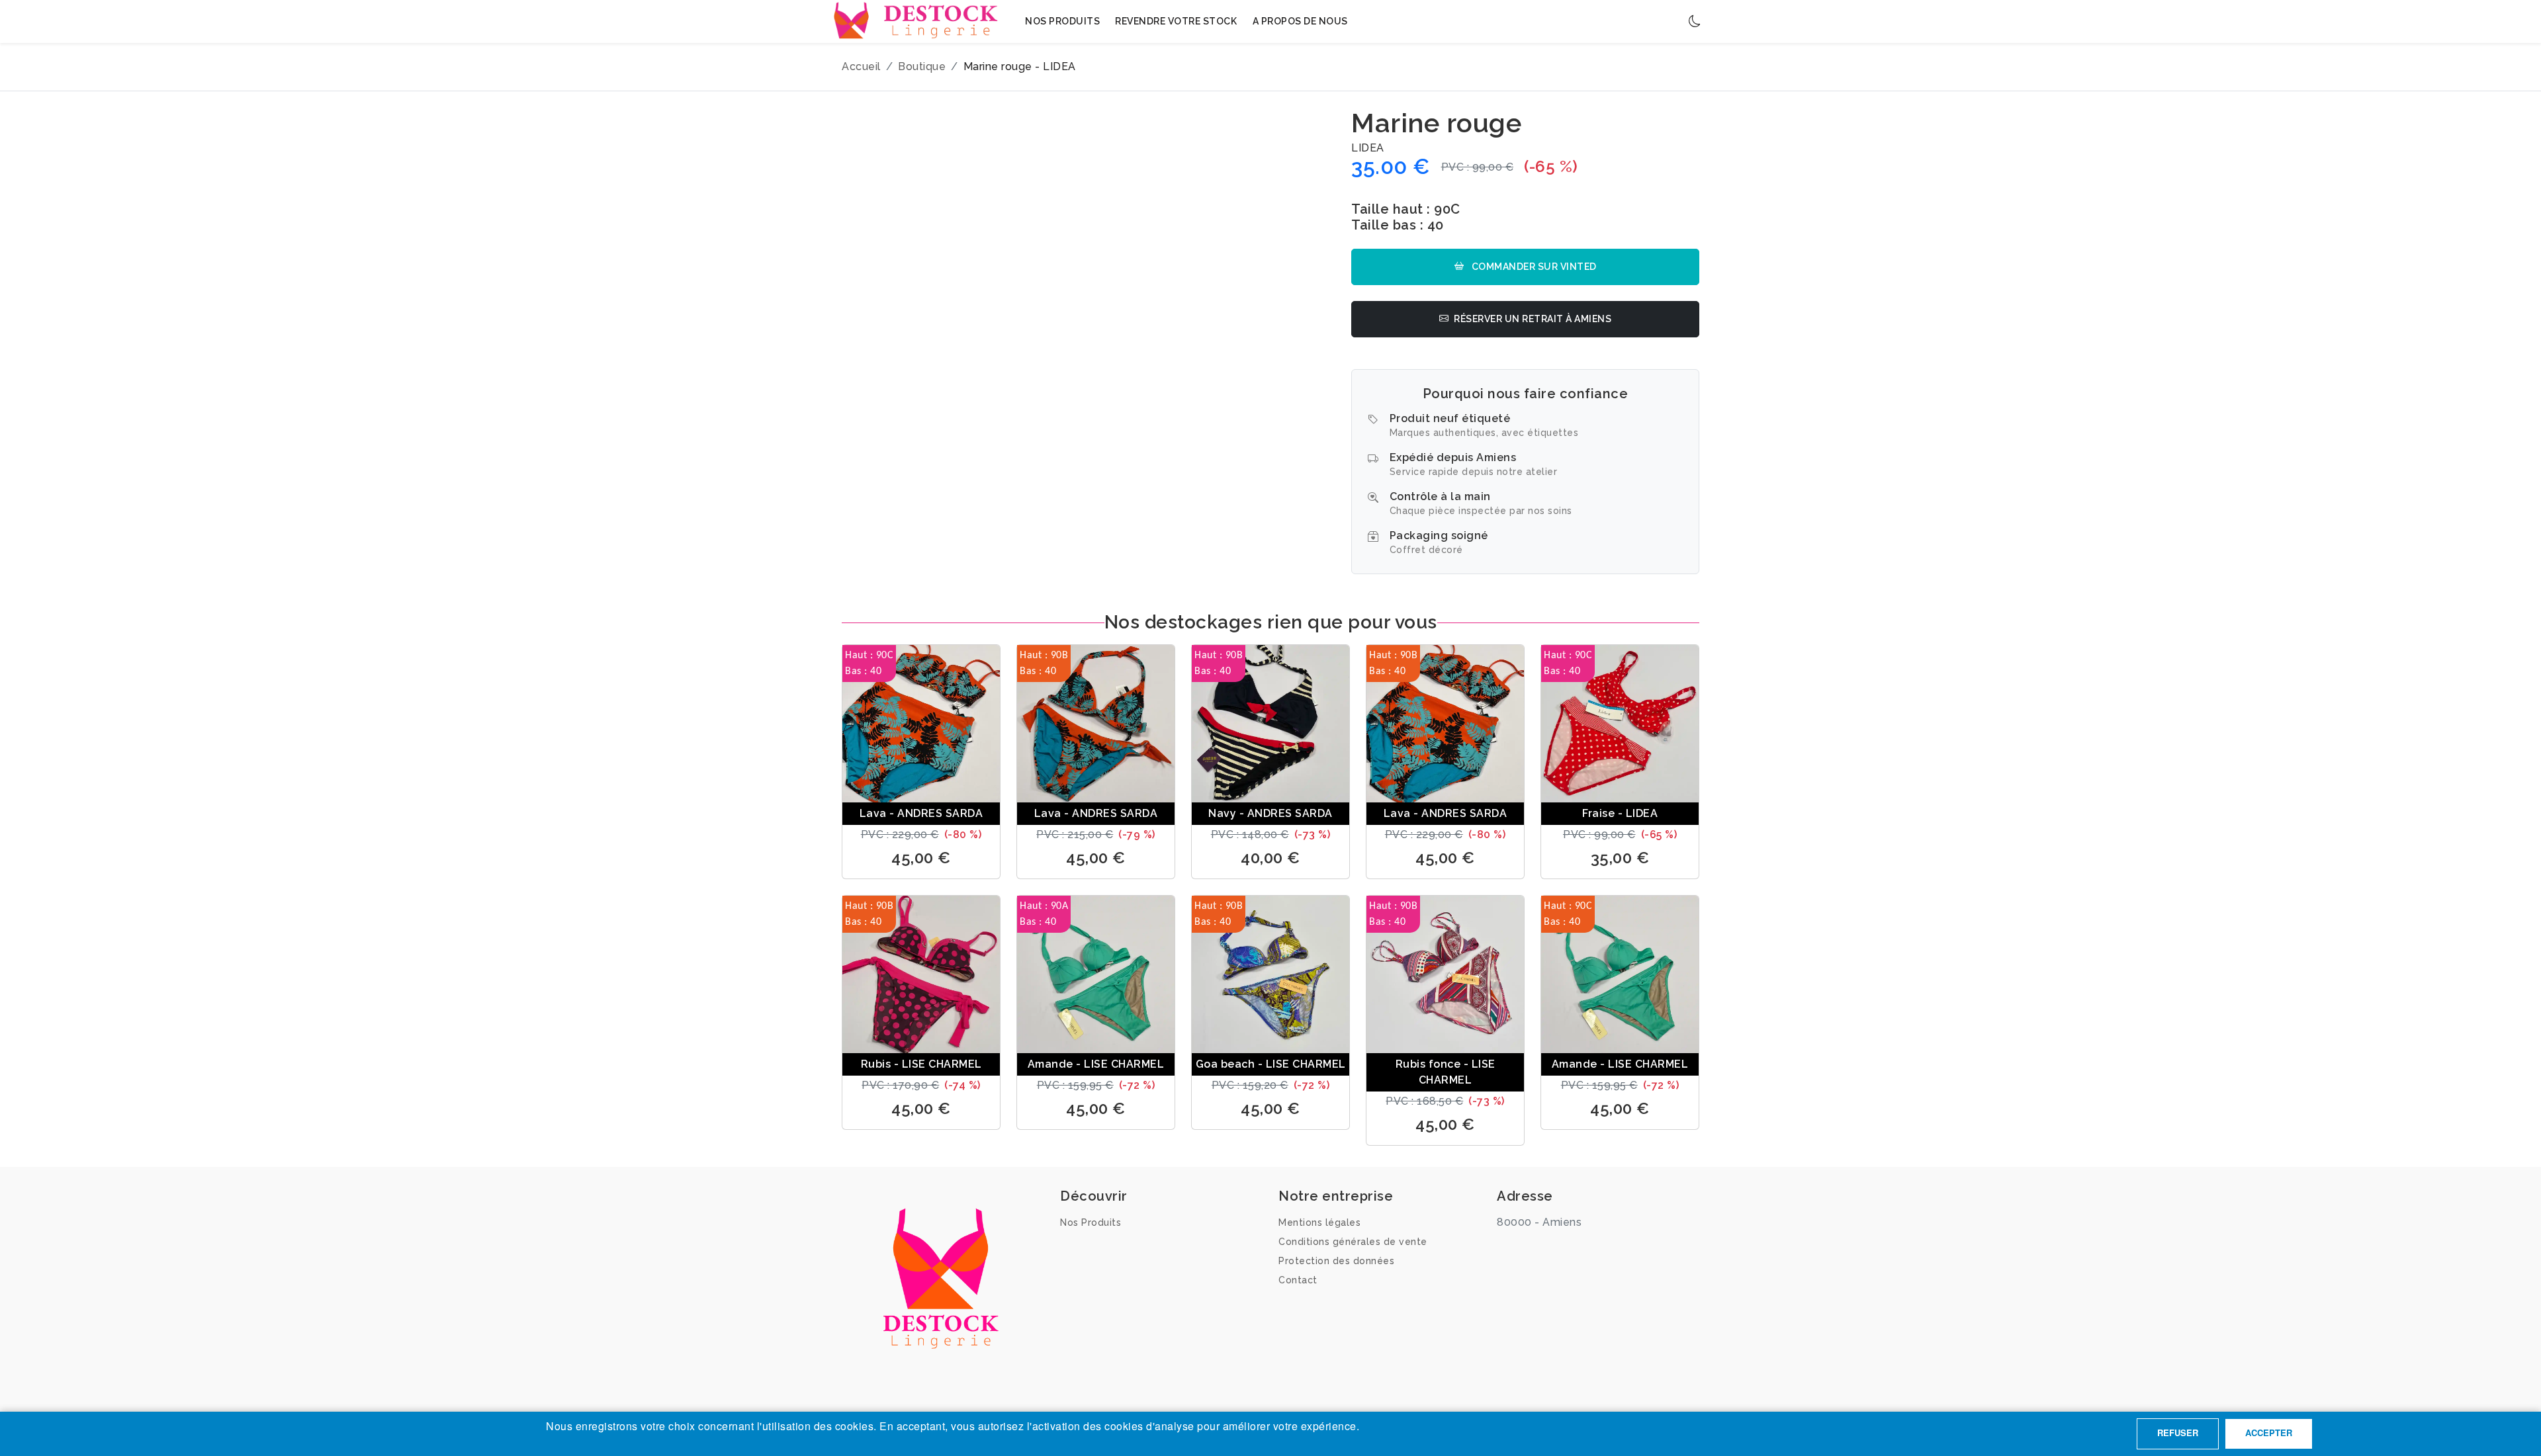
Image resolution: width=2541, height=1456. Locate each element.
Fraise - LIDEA (1620, 813)
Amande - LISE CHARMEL (1096, 1064)
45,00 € (921, 858)
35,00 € (1620, 858)
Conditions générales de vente (1353, 1242)
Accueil (861, 66)
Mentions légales (1319, 1222)
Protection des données (1336, 1261)
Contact (1298, 1280)
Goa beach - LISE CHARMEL (1271, 1064)
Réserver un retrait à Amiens (1533, 319)
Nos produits (1062, 21)
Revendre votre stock (1176, 21)
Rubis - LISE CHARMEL (921, 1064)
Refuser (2178, 1433)
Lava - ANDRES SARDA (921, 813)
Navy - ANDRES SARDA (1270, 813)
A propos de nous (1300, 21)
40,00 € (1270, 858)
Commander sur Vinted (1533, 267)
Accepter (2269, 1433)
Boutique (922, 66)
